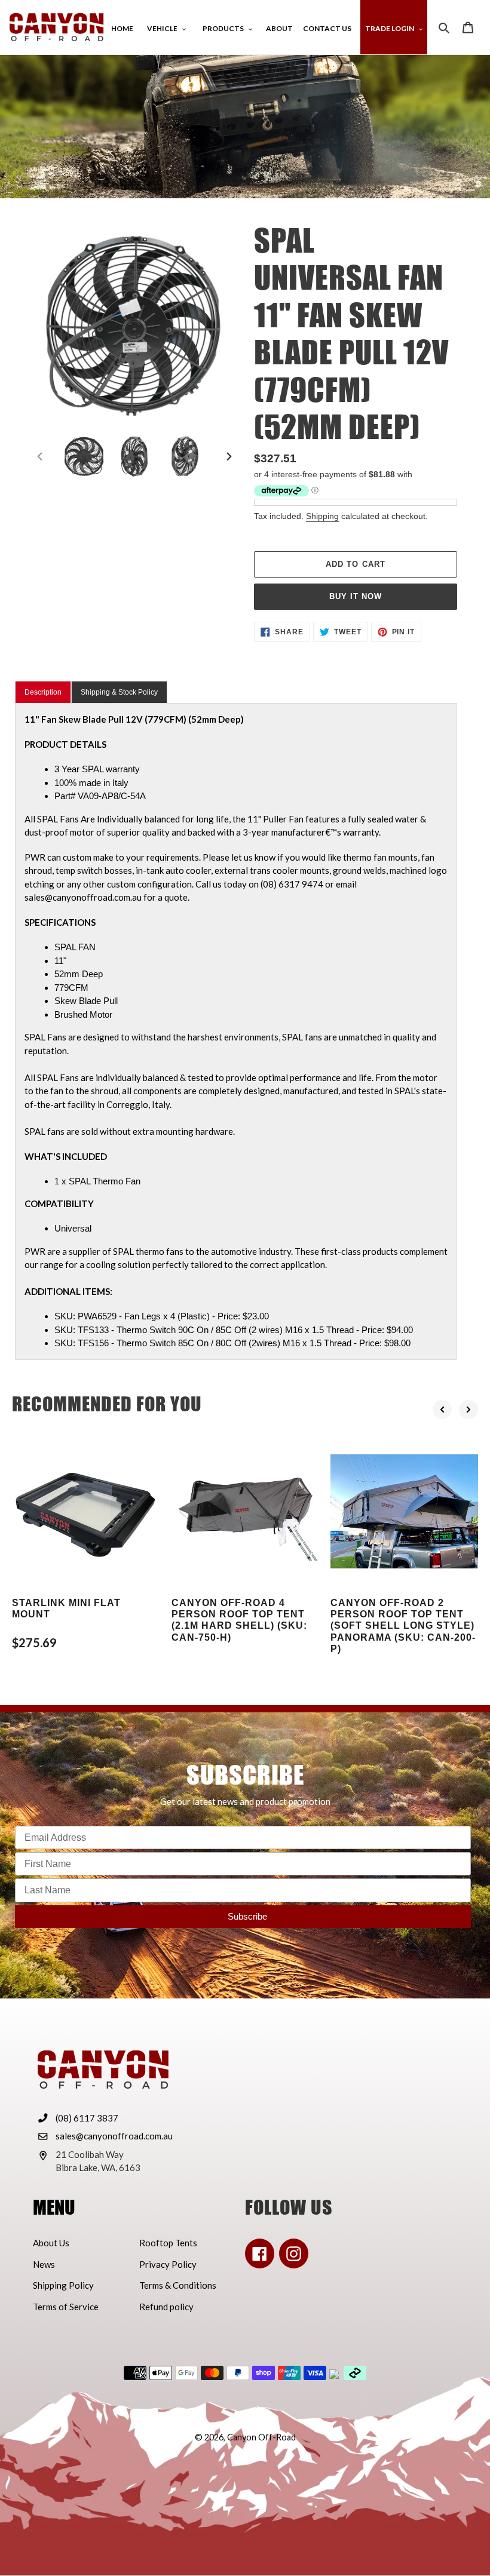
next (468, 1410)
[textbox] (251, 1015)
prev (442, 1410)
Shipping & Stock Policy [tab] (119, 692)
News (44, 2264)
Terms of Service (66, 2307)
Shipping (322, 516)
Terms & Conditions (178, 2285)
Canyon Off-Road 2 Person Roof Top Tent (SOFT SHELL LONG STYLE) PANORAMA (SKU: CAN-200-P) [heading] (403, 1626)
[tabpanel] (236, 1031)
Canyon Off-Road (261, 2437)
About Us (51, 2243)
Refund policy (166, 2307)
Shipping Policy (63, 2285)
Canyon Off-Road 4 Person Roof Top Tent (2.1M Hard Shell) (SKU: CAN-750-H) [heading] (239, 1620)
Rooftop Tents (168, 2243)
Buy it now (356, 596)
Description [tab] (43, 692)
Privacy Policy (168, 2264)
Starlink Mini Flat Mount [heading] (66, 1608)
